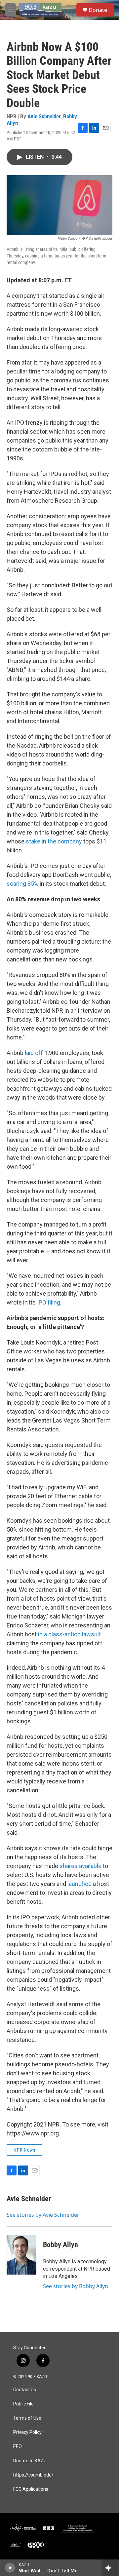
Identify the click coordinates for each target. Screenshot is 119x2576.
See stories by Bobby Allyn (76, 2286)
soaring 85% (22, 884)
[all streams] (110, 2568)
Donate (98, 10)
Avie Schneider (44, 116)
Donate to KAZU (30, 2461)
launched (79, 1884)
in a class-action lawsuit (69, 1634)
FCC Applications (31, 2489)
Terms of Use (27, 2418)
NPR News (24, 2150)
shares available (80, 1866)
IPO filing (49, 1302)
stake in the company (54, 841)
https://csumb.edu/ (33, 2475)
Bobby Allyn (60, 2245)
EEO (18, 2447)
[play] (10, 2568)
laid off (34, 1053)
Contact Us (25, 2390)
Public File (23, 2404)
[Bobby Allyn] (21, 2255)
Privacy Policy (27, 2432)
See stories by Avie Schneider (43, 2215)
